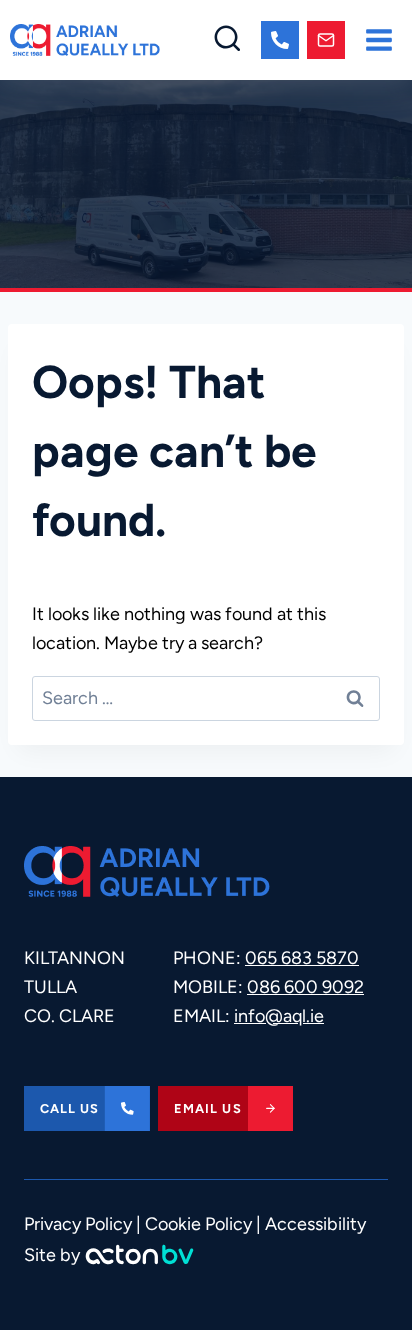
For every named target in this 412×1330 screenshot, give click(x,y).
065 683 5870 (302, 958)
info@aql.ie (279, 1016)
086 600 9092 (305, 987)
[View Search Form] (227, 40)
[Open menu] (378, 39)
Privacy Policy (78, 1224)
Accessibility (315, 1224)
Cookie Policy (198, 1224)
